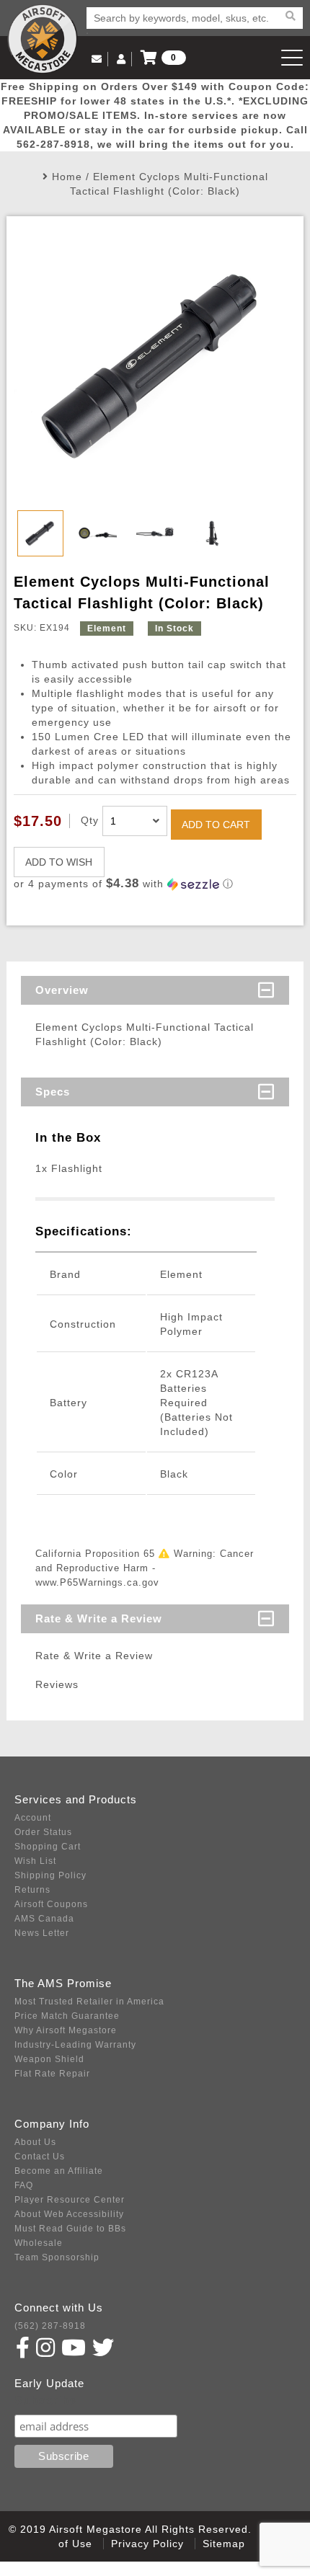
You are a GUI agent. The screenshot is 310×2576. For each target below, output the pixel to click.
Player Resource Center (70, 2200)
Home (67, 177)
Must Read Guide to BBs (70, 2229)
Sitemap (224, 2544)
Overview (62, 990)
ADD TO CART (216, 825)
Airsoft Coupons (51, 1904)
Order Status (43, 1832)
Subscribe (46, 2400)
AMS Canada (44, 1919)
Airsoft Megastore (43, 39)
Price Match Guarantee (67, 2016)
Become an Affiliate (59, 2171)
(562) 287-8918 (50, 2326)
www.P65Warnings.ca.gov (97, 1582)
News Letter (42, 1933)
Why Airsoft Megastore (66, 2030)
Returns (32, 1890)
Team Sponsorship (57, 2257)
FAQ (24, 2185)
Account (33, 1818)
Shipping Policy (50, 1875)
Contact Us (40, 2157)
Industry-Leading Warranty (75, 2045)
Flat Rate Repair (52, 2074)
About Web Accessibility (69, 2214)
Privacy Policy (147, 2544)
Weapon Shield (49, 2059)
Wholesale (39, 2243)
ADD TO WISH (59, 862)
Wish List (35, 1861)
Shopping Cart (48, 1847)
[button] (155, 884)
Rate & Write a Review (99, 1618)
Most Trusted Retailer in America (89, 2002)
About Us (35, 2142)
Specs (53, 1092)
